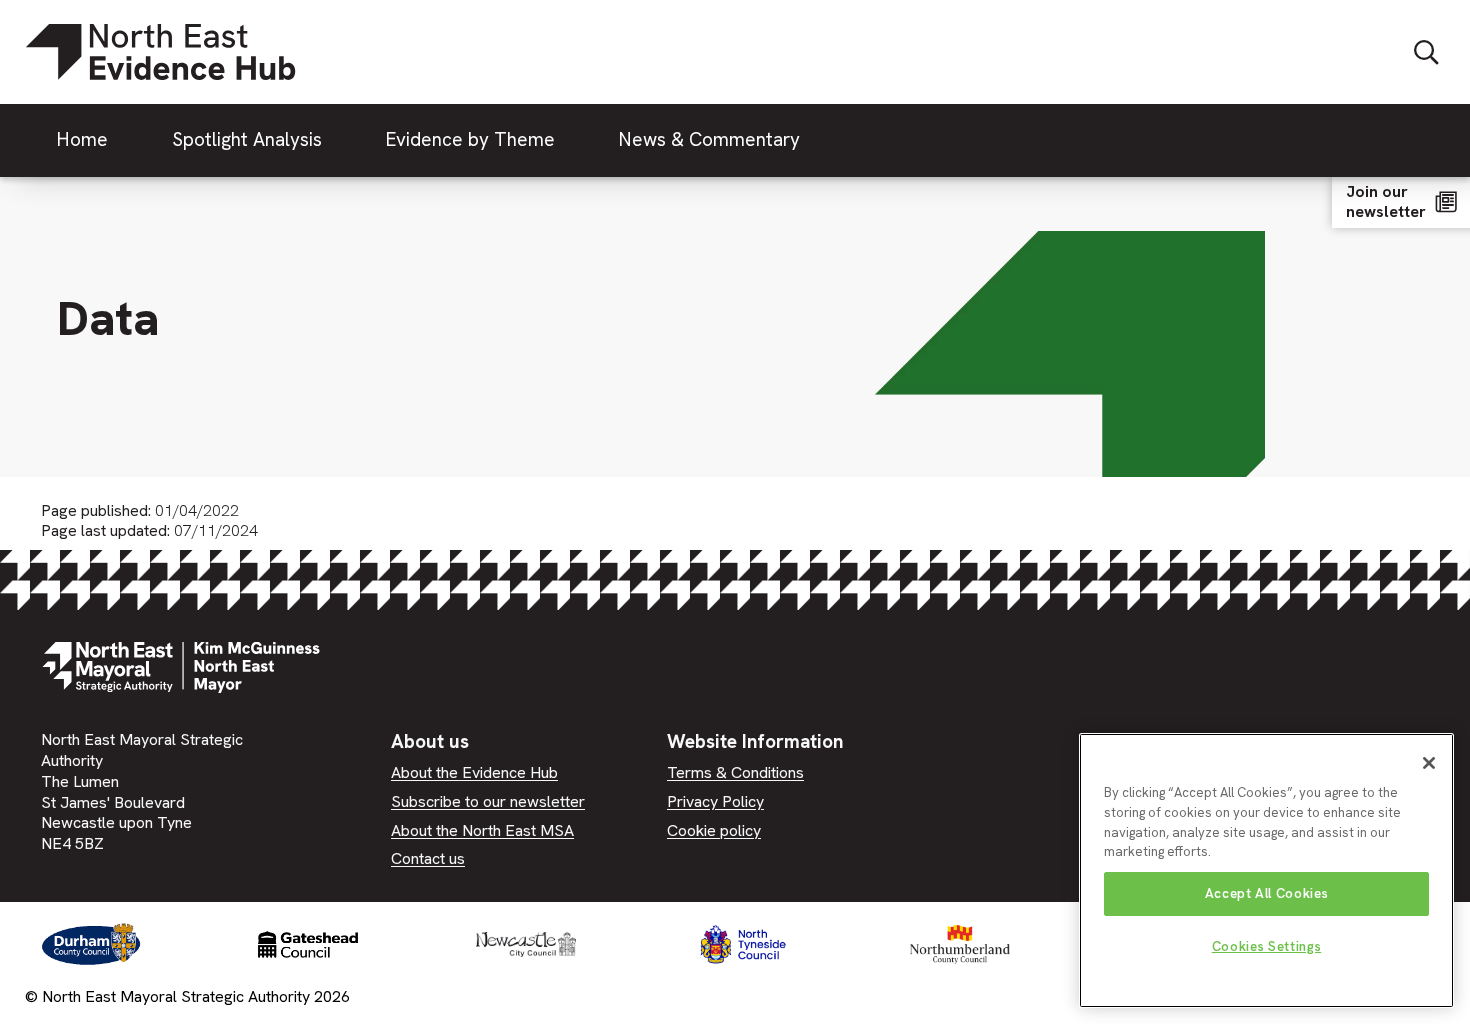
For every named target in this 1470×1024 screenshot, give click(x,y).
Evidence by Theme (470, 139)
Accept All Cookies (1267, 893)
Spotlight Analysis (247, 139)
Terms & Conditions (735, 772)
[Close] (1429, 763)
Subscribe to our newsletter (488, 801)
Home (82, 139)
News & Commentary (709, 139)
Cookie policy (714, 830)
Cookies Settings (1267, 946)
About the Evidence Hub (474, 772)
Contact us (428, 858)
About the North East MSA (482, 830)
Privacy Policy (715, 801)
